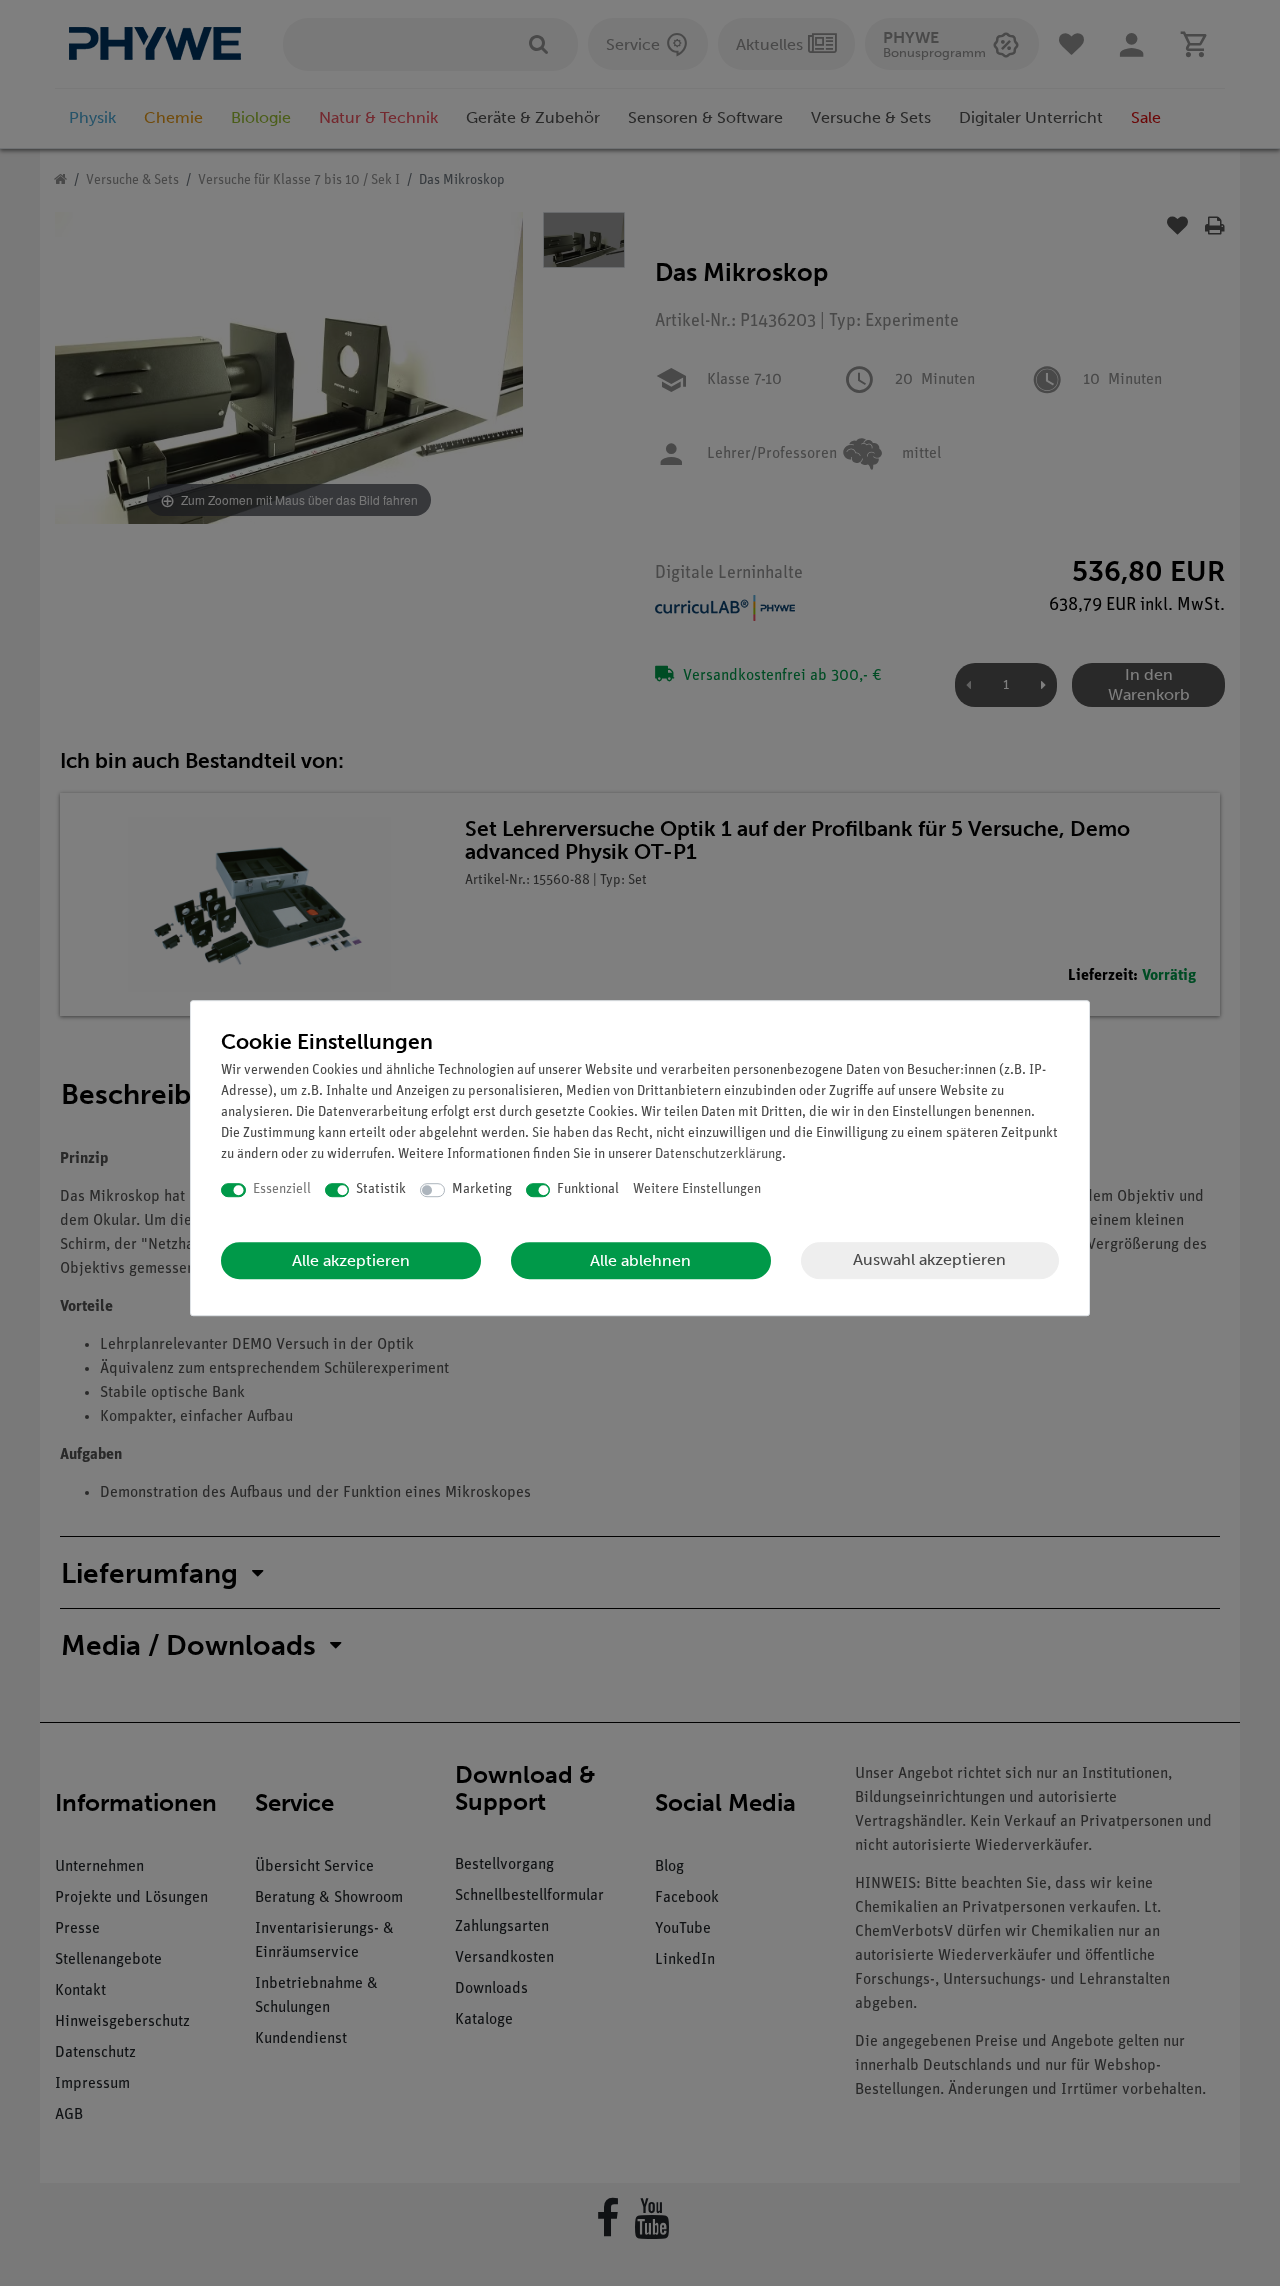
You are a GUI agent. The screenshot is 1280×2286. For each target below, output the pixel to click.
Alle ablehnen (640, 1260)
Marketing (482, 1189)
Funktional (588, 1189)
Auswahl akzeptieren (929, 1259)
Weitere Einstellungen (697, 1189)
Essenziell (282, 1189)
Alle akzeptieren (351, 1260)
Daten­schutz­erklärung (718, 1154)
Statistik (381, 1189)
